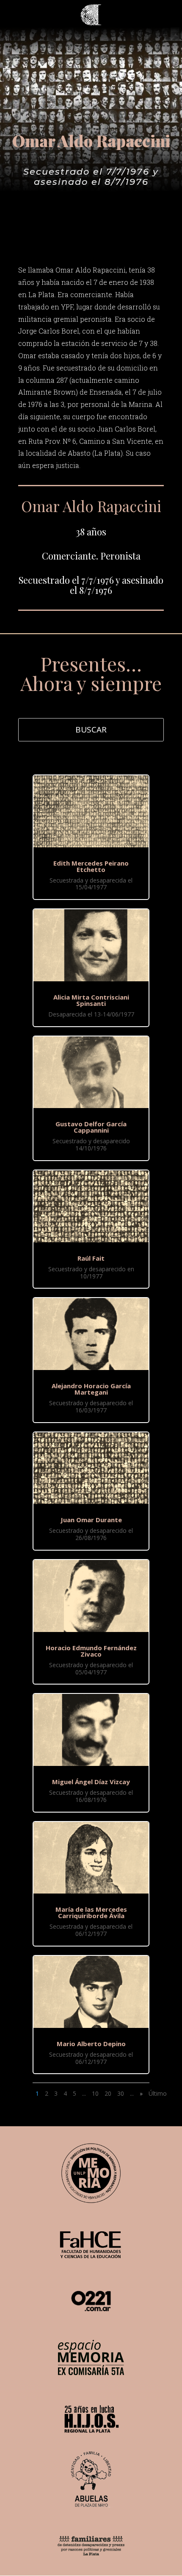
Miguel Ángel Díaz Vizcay (91, 1782)
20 (108, 2093)
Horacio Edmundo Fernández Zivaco (91, 1651)
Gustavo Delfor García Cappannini (91, 1127)
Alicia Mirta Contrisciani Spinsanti (91, 1000)
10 (95, 2093)
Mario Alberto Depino (91, 2044)
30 (121, 2093)
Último (158, 2093)
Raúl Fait (91, 1258)
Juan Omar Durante (91, 1520)
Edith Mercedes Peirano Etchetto (91, 866)
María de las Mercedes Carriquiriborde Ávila (91, 1912)
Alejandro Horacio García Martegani (91, 1389)
